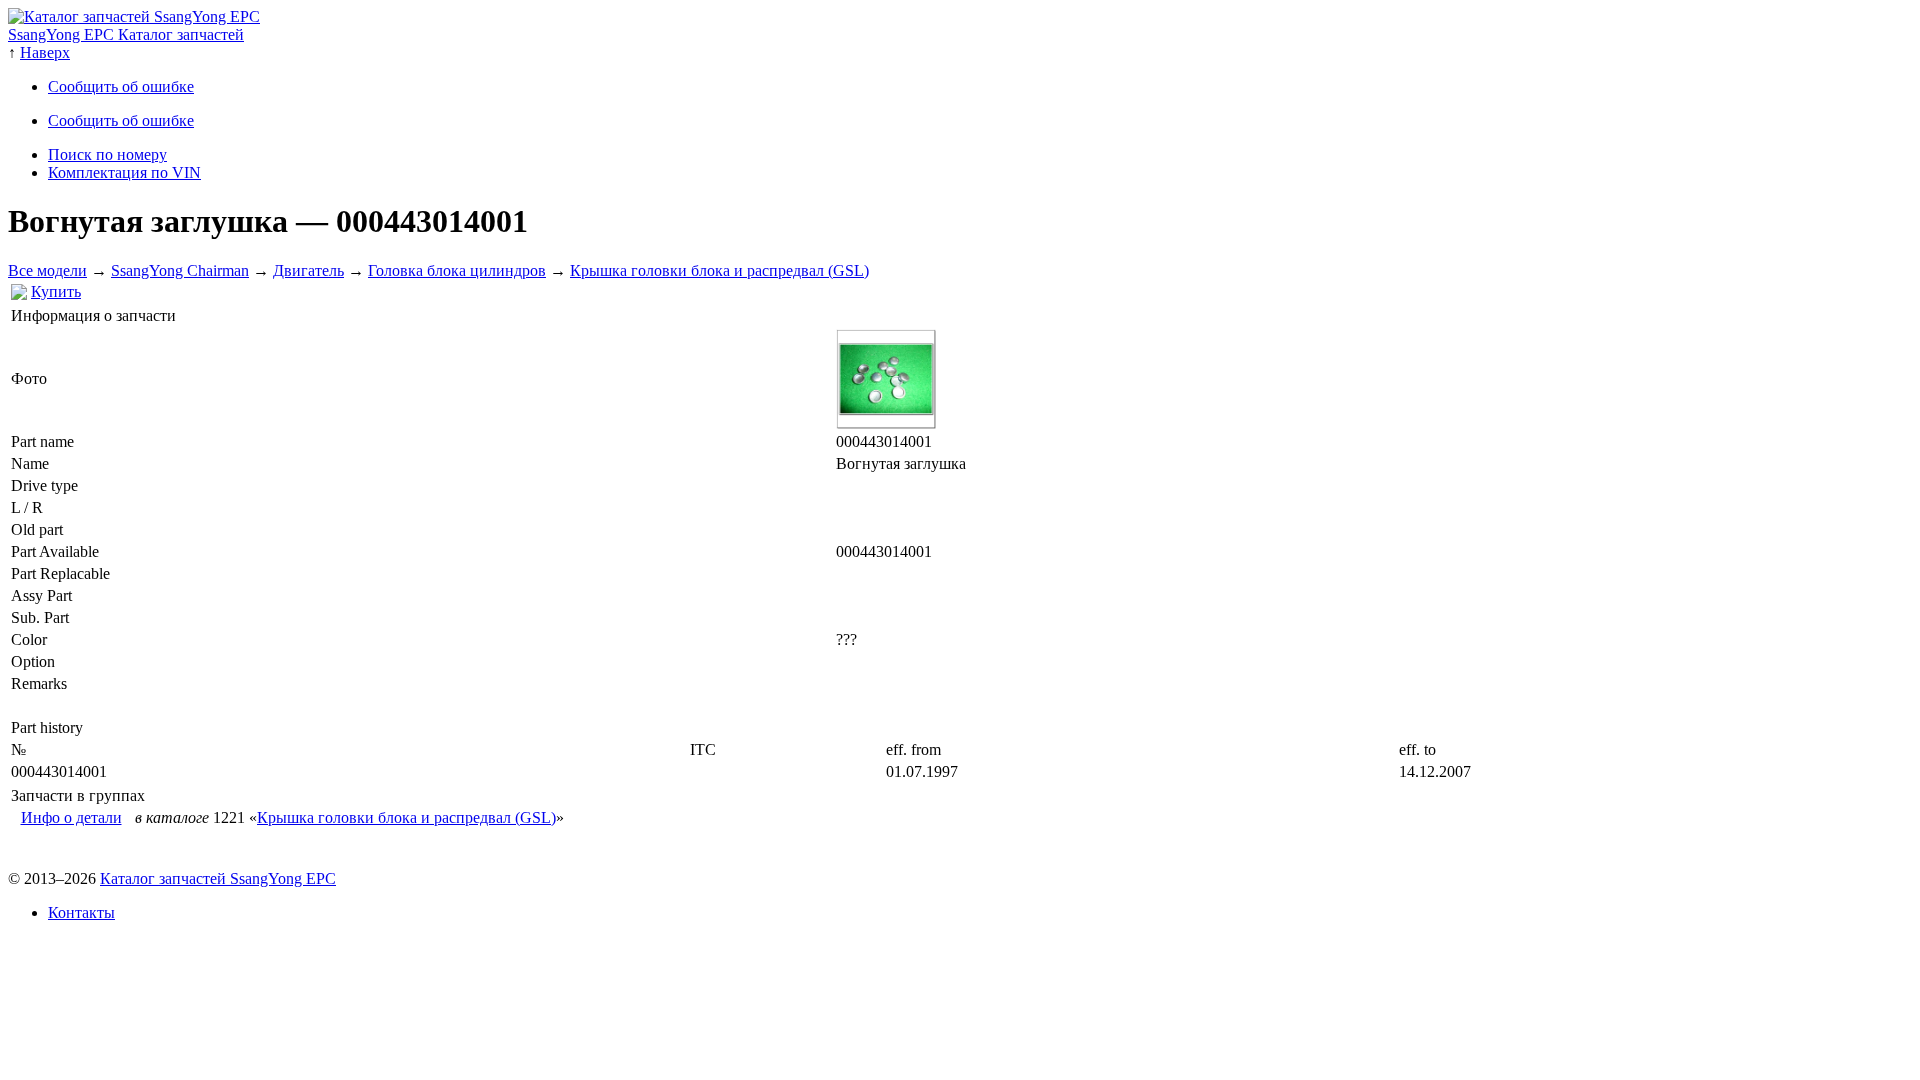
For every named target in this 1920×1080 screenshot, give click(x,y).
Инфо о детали (71, 817)
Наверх (45, 52)
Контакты (81, 912)
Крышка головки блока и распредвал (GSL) (719, 270)
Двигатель (308, 270)
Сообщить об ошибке (121, 86)
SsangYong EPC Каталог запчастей (126, 34)
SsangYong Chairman (180, 270)
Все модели (47, 270)
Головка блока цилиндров (457, 270)
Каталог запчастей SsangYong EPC (218, 878)
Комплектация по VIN (124, 172)
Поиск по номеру (107, 154)
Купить (56, 291)
